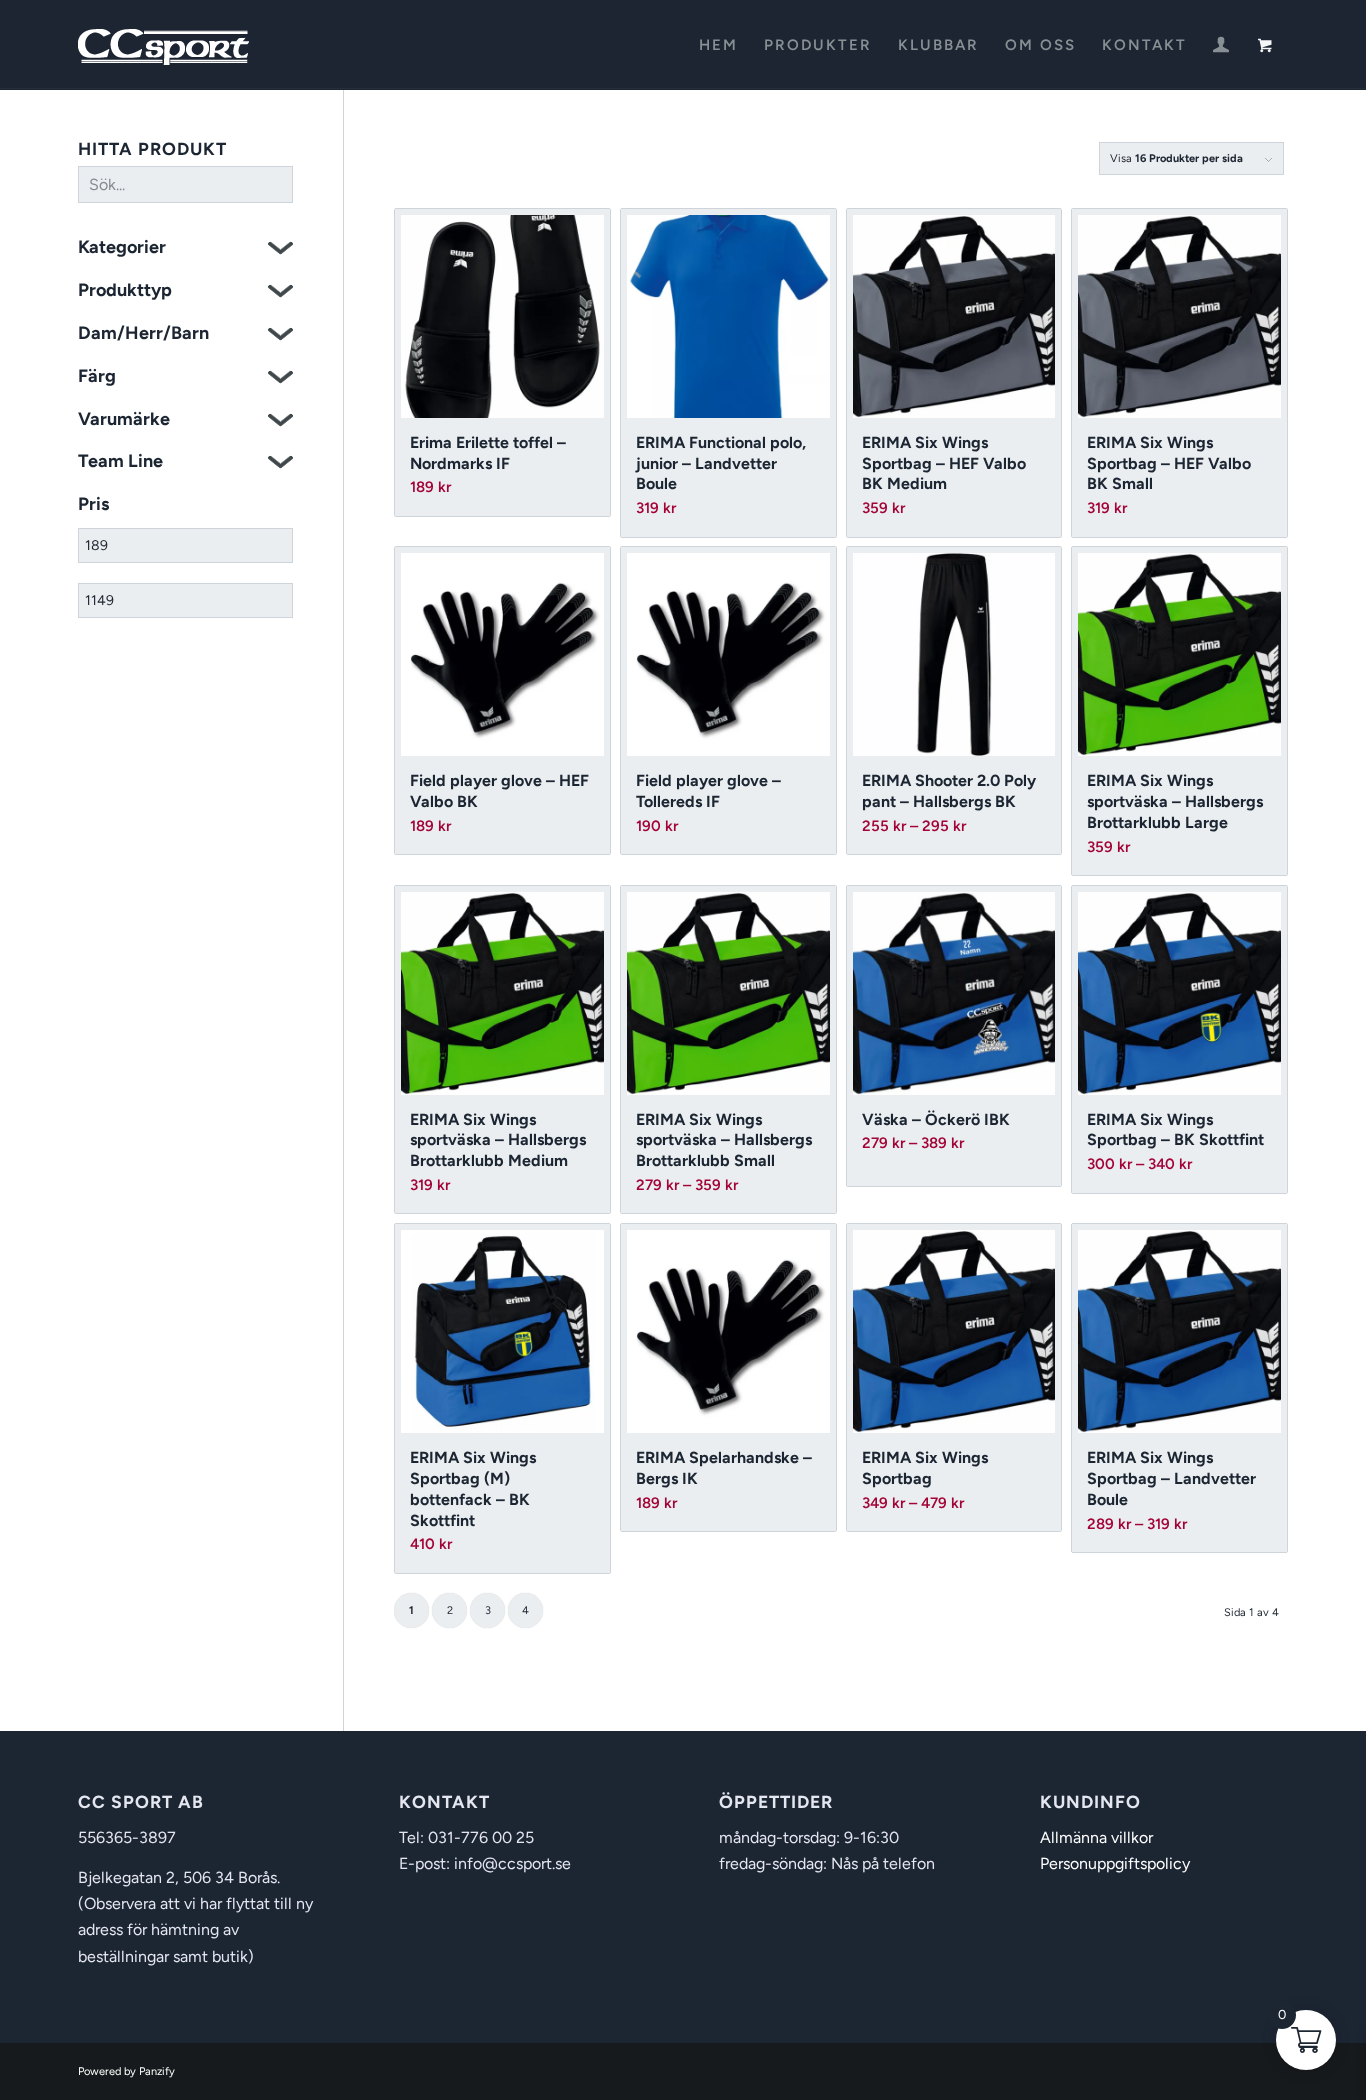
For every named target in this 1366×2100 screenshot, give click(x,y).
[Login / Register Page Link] (1221, 47)
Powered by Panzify (126, 2071)
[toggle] (280, 250)
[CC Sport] (164, 45)
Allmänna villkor (1096, 1837)
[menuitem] (718, 45)
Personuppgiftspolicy (1115, 1863)
